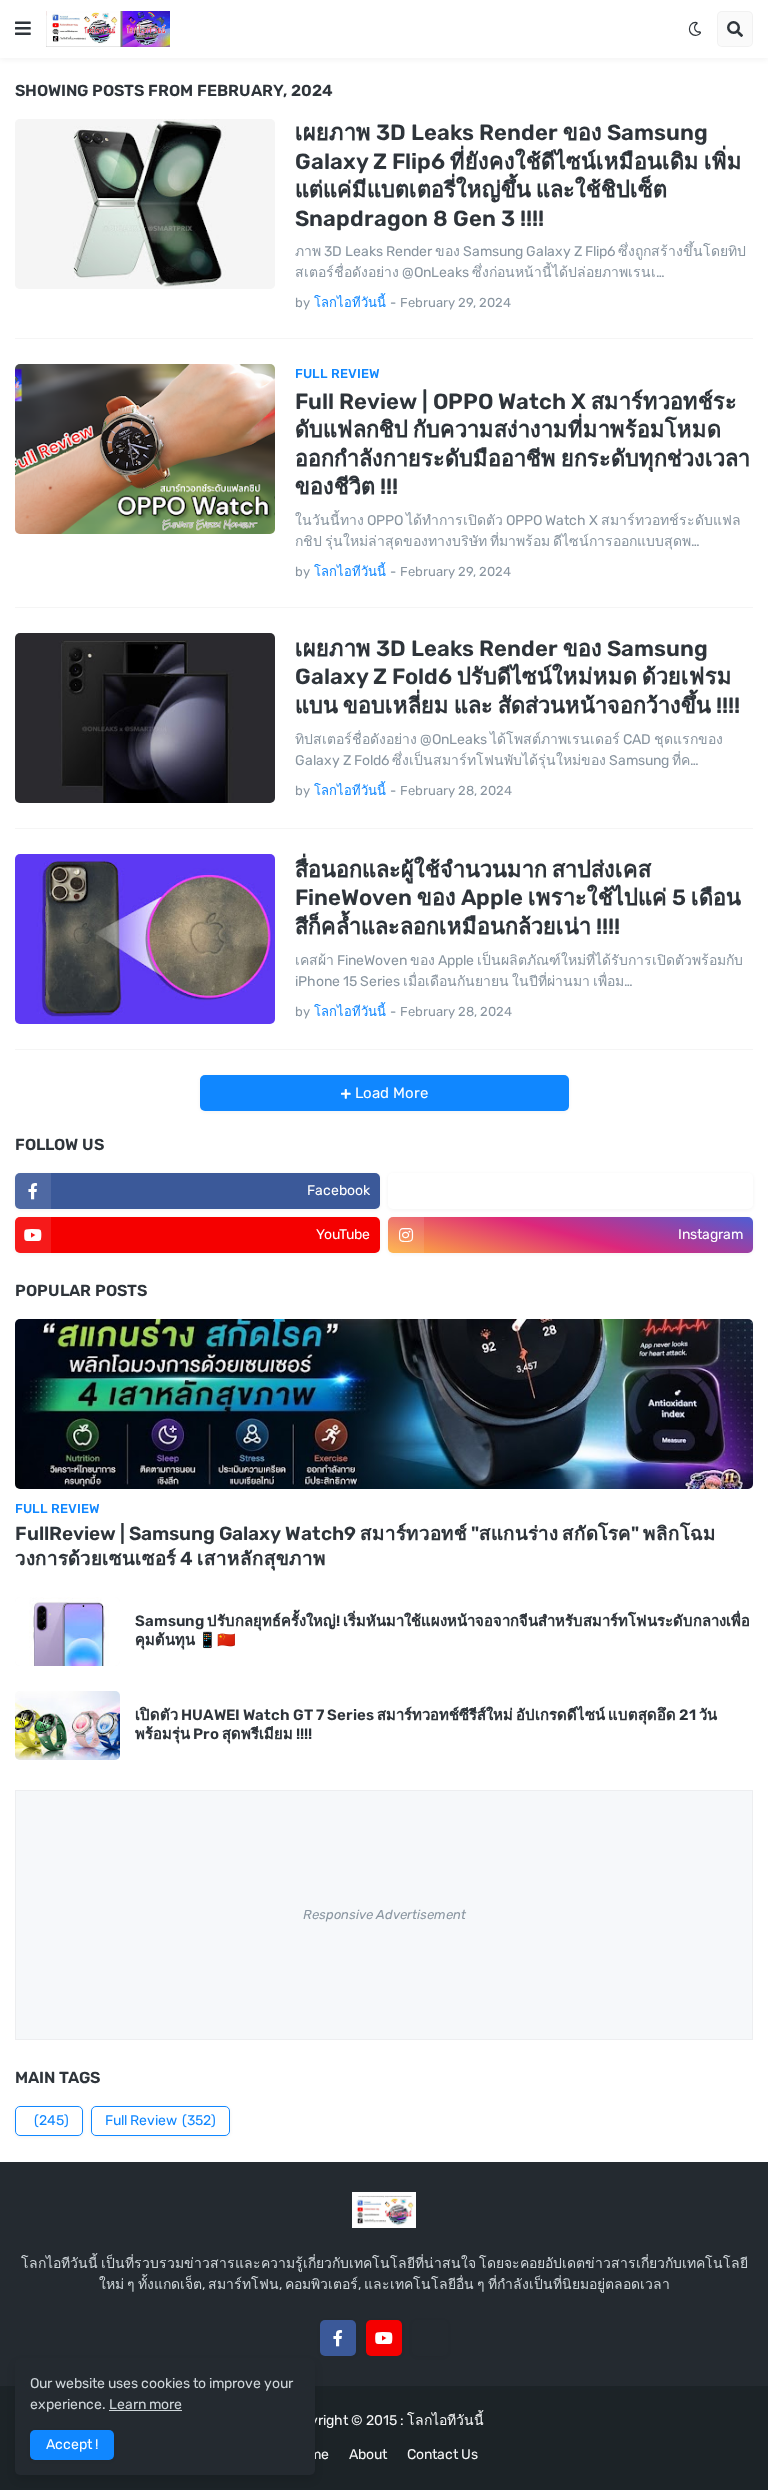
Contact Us (442, 2454)
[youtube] (384, 2338)
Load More (389, 1093)
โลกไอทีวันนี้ (445, 2420)
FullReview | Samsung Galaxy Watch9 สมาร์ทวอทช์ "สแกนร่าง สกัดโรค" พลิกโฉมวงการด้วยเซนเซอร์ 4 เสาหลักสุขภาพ (365, 1546)
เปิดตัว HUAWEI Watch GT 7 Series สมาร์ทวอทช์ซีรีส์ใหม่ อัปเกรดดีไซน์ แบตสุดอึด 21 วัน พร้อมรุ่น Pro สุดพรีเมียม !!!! (426, 1725)
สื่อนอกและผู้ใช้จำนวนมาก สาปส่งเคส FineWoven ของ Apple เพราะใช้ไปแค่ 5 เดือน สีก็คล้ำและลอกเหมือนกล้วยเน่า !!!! (518, 898)
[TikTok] (430, 2338)
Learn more (145, 2404)
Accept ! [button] (72, 2444)
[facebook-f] (338, 2338)
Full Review (160, 2120)
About (368, 2454)
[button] (23, 29)
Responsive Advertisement (384, 1914)
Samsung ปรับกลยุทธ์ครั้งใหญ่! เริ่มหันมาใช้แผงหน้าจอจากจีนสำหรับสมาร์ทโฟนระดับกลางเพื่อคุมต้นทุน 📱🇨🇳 (442, 1631)
